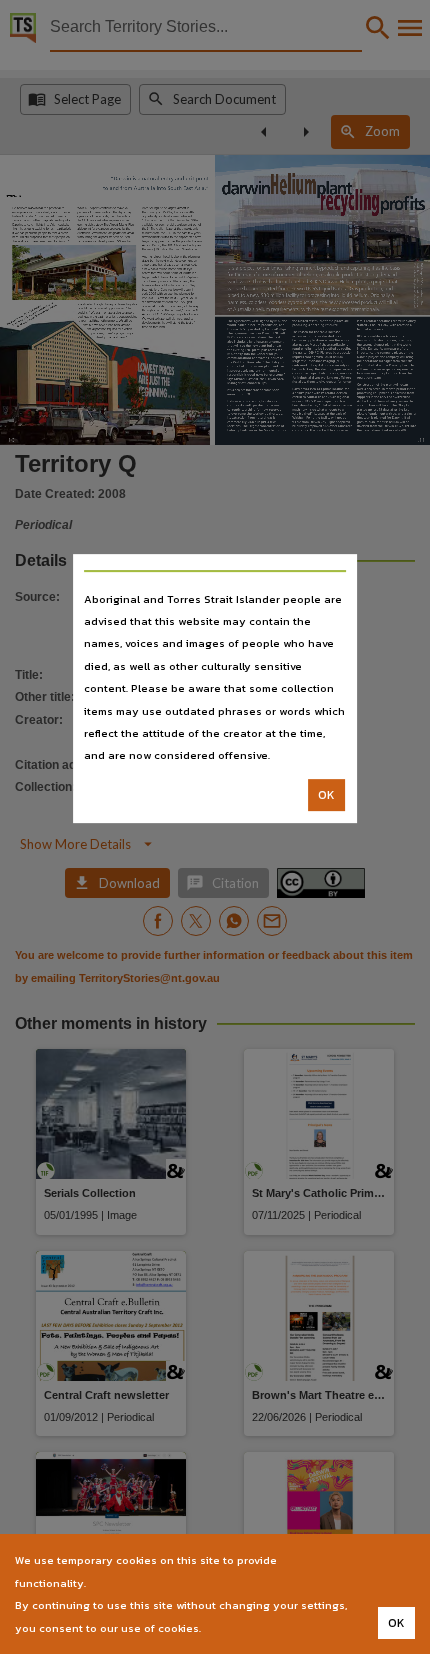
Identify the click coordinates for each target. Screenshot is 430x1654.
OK (326, 795)
